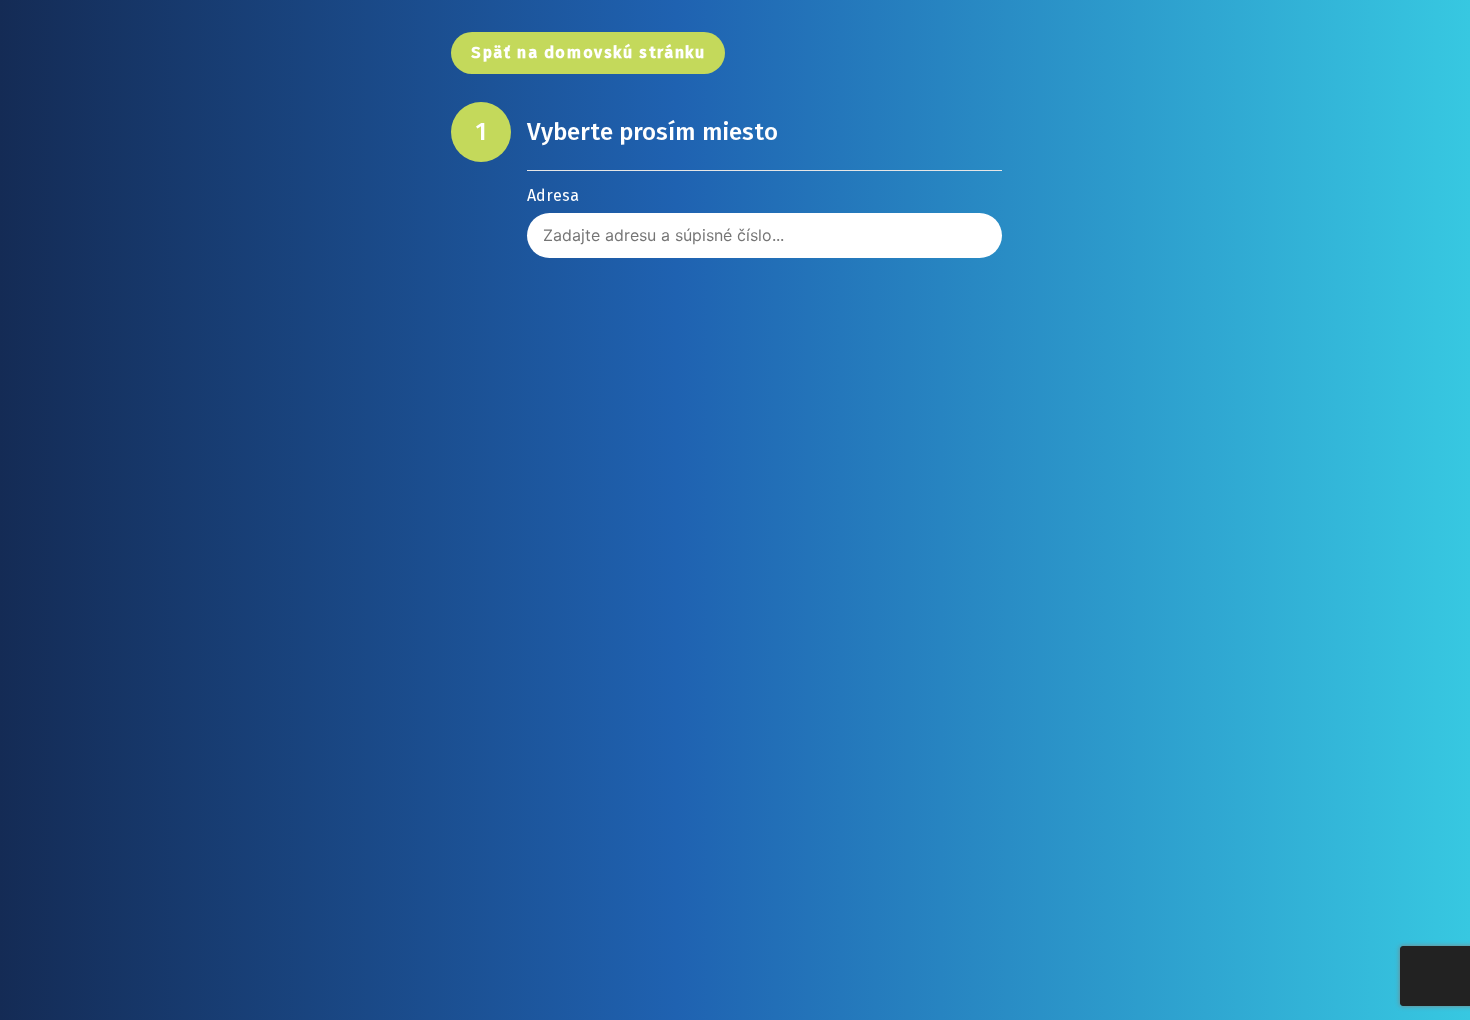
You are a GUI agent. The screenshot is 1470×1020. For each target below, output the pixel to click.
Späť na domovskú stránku (588, 52)
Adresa (553, 196)
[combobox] (764, 235)
